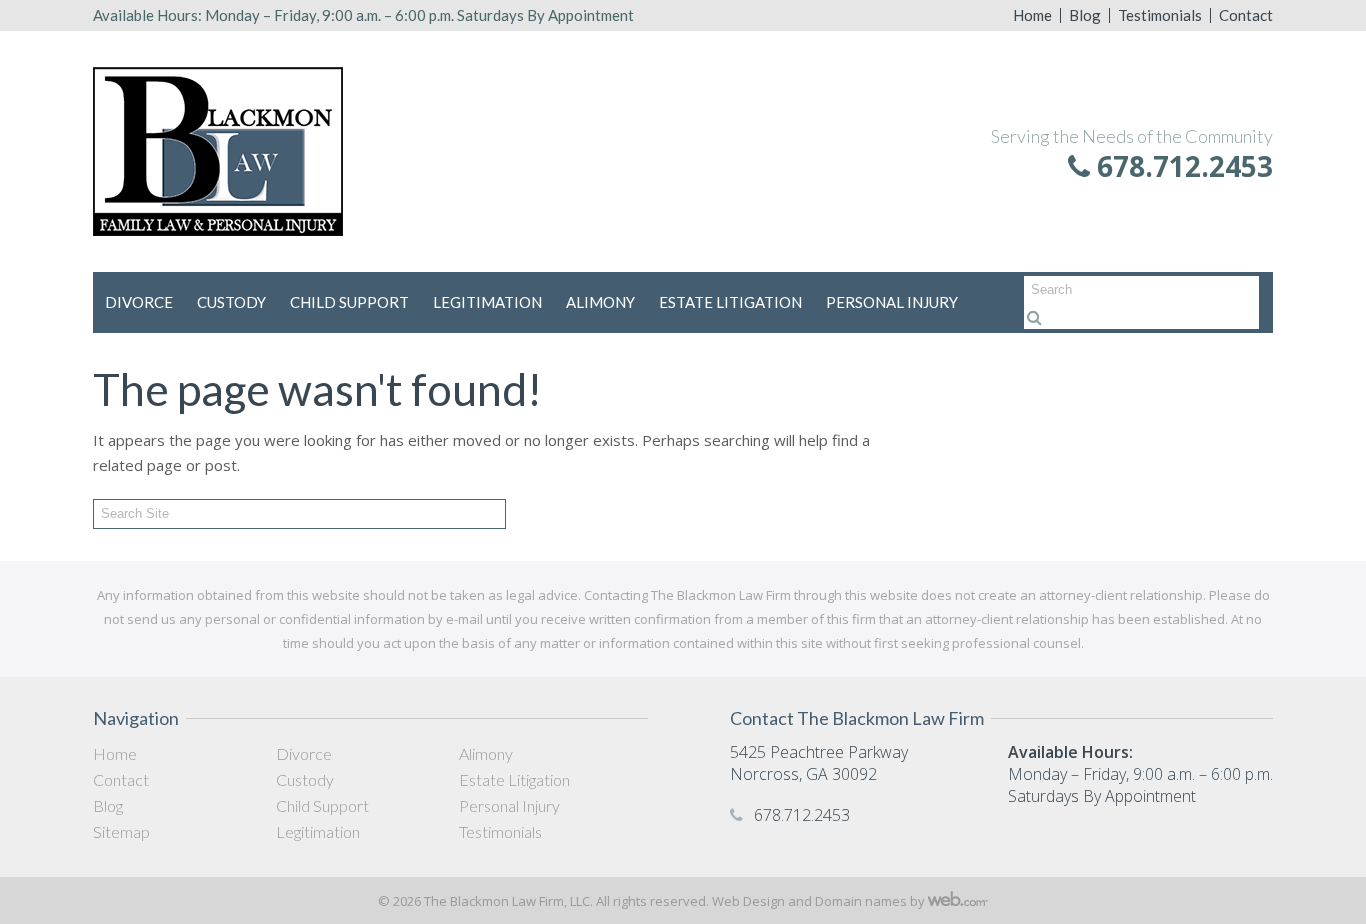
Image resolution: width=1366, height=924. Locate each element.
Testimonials (1160, 15)
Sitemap (121, 831)
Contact (1246, 15)
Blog (1085, 15)
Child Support (349, 302)
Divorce (139, 302)
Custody (231, 302)
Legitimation (487, 302)
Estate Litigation (730, 302)
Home (1032, 15)
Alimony (600, 302)
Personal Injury (892, 302)
